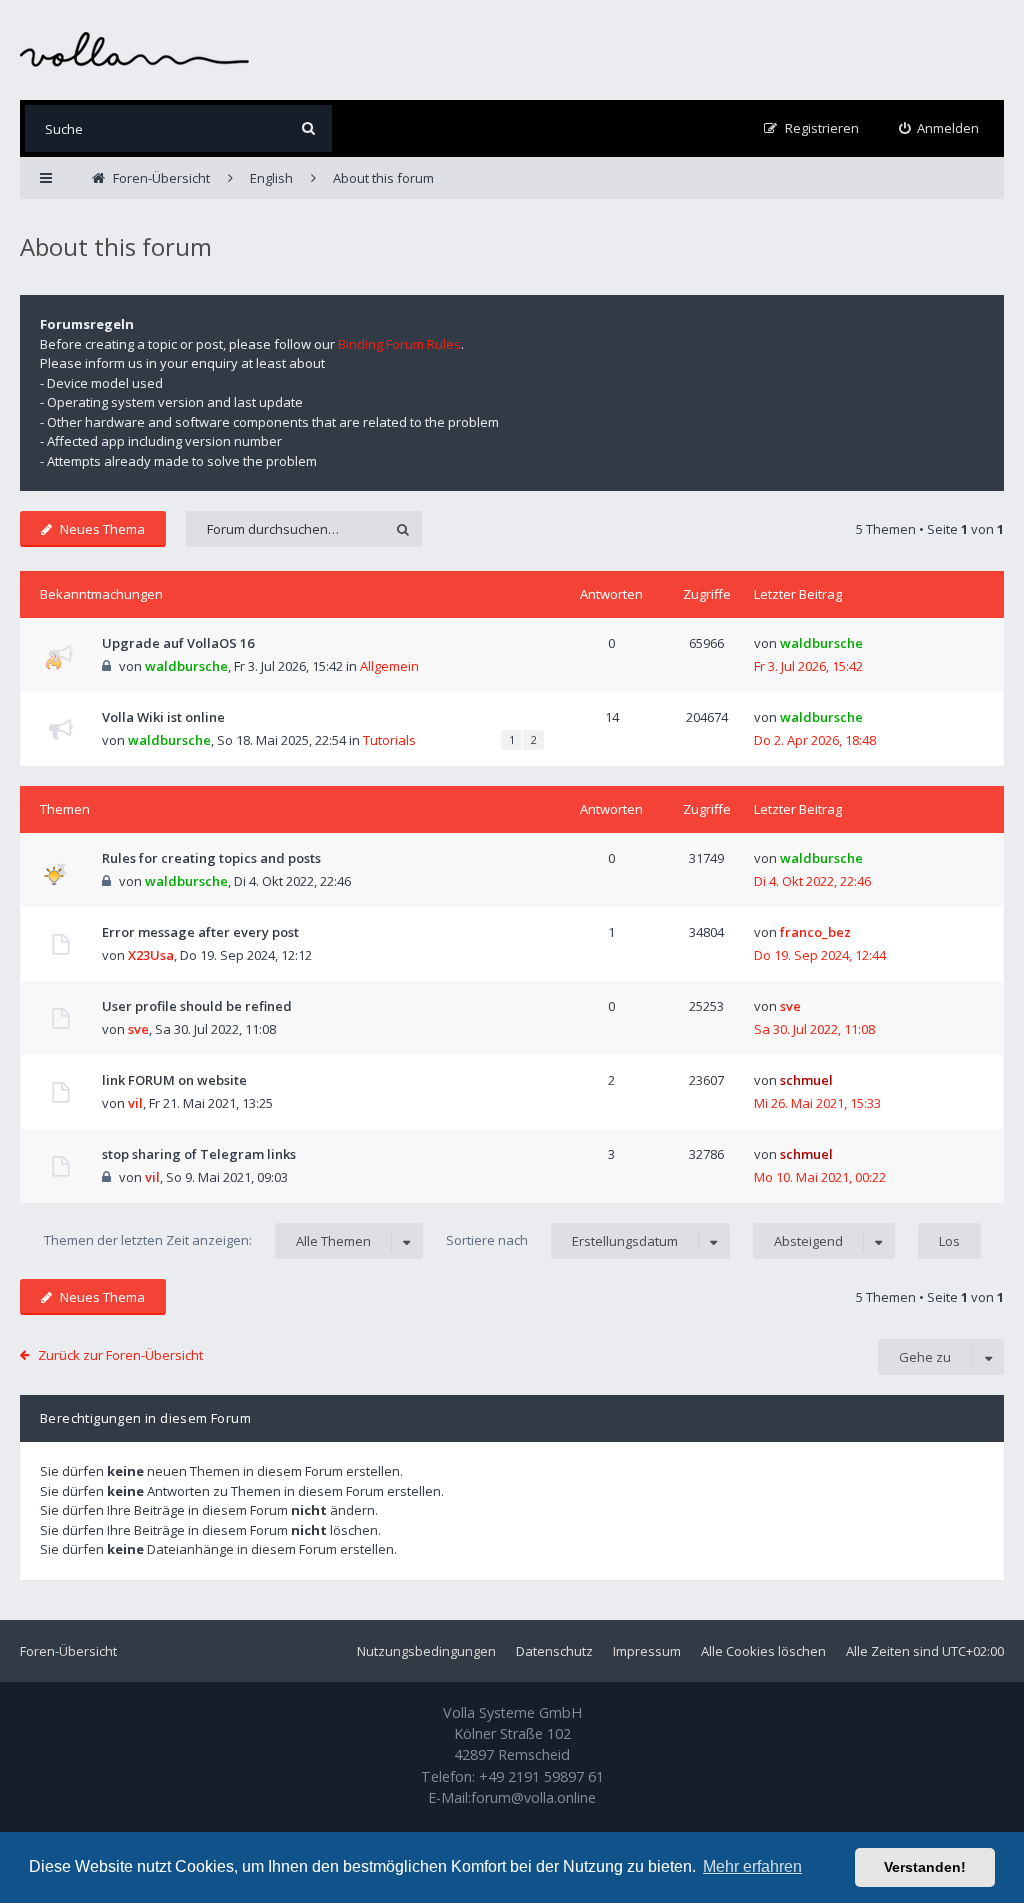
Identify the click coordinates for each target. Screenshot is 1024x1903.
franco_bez (815, 932)
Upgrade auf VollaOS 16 (178, 643)
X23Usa (151, 955)
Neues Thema (102, 529)
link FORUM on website (174, 1080)
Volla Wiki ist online (163, 717)
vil (135, 1103)
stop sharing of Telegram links (199, 1154)
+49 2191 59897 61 (541, 1776)
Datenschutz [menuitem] (554, 1651)
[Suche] (308, 128)
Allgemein (389, 666)
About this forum (116, 246)
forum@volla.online (533, 1797)
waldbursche (186, 666)
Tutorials (389, 740)
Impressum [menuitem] (647, 1651)
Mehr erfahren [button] (752, 1866)
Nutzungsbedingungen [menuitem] (426, 1651)
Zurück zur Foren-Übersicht (120, 1355)
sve (138, 1029)
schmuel (806, 1080)
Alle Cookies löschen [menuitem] (763, 1651)
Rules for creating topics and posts (211, 858)
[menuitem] (939, 128)
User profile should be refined (197, 1006)
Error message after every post (200, 932)
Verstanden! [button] (925, 1867)
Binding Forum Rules (399, 344)
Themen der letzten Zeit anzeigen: (207, 1240)
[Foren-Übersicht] (135, 49)
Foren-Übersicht (68, 1651)
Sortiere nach (562, 1240)
